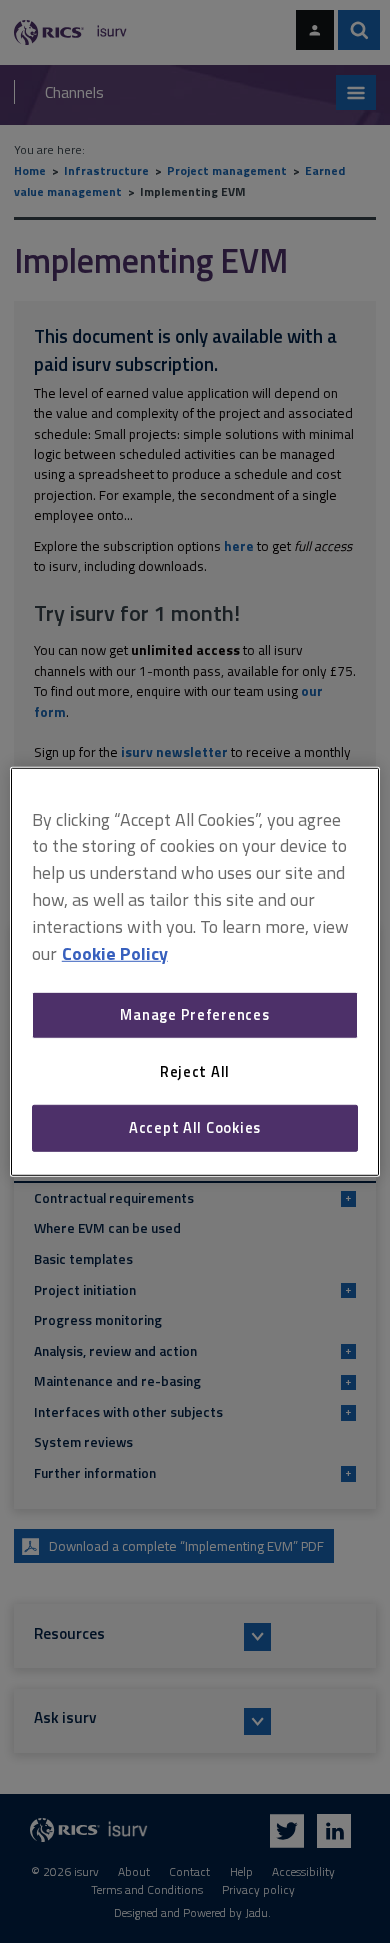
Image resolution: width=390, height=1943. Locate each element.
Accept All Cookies (195, 1127)
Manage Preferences (194, 1014)
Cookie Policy (115, 952)
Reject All (195, 1071)
